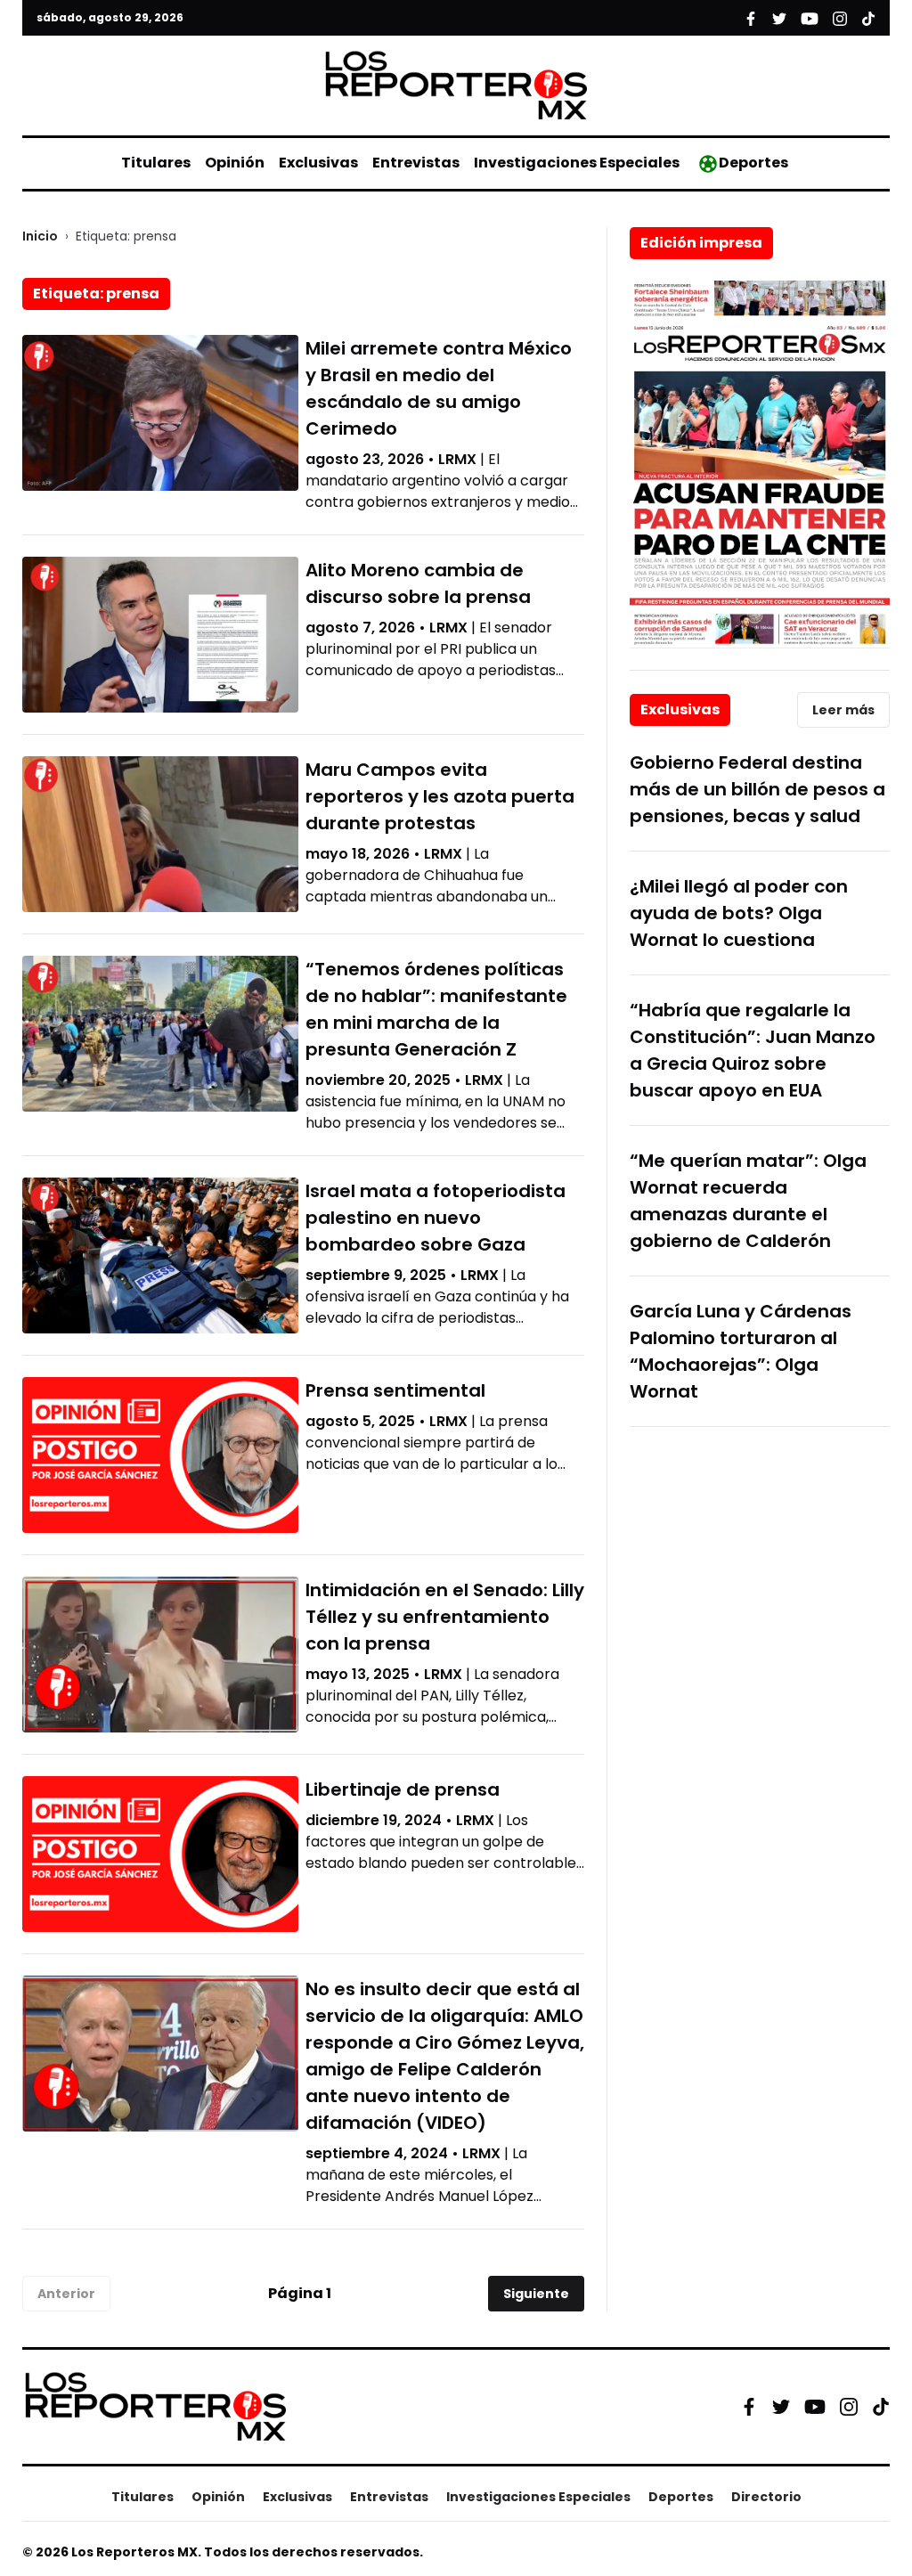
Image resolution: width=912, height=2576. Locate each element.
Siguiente (536, 2294)
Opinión (235, 163)
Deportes (753, 163)
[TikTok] (881, 2407)
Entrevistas (416, 163)
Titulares (156, 163)
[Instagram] (849, 2407)
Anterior (66, 2294)
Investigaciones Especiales (577, 163)
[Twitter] (781, 2407)
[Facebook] (749, 2407)
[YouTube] (815, 2406)
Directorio (766, 2497)
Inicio (40, 236)
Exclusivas (318, 163)
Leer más (843, 710)
